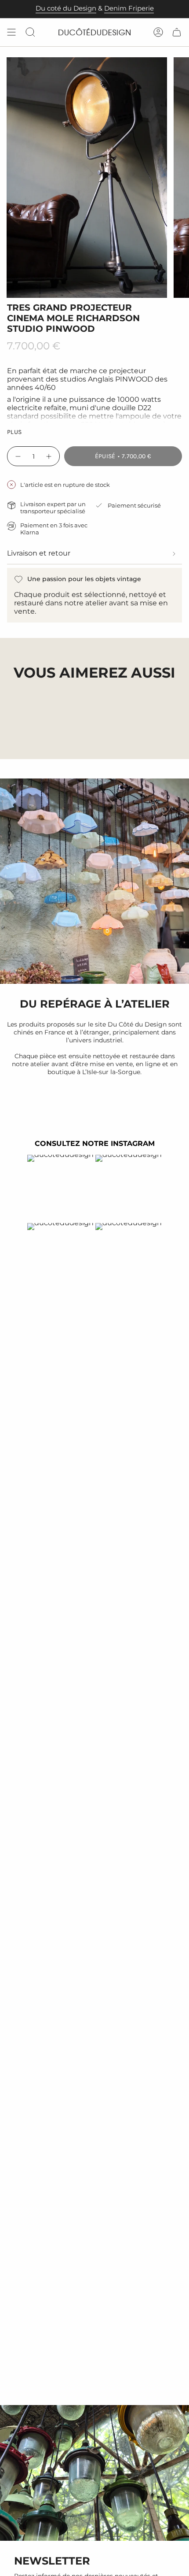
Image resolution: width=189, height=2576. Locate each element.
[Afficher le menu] (11, 32)
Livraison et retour (39, 553)
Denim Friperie (129, 8)
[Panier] (177, 32)
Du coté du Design (66, 8)
